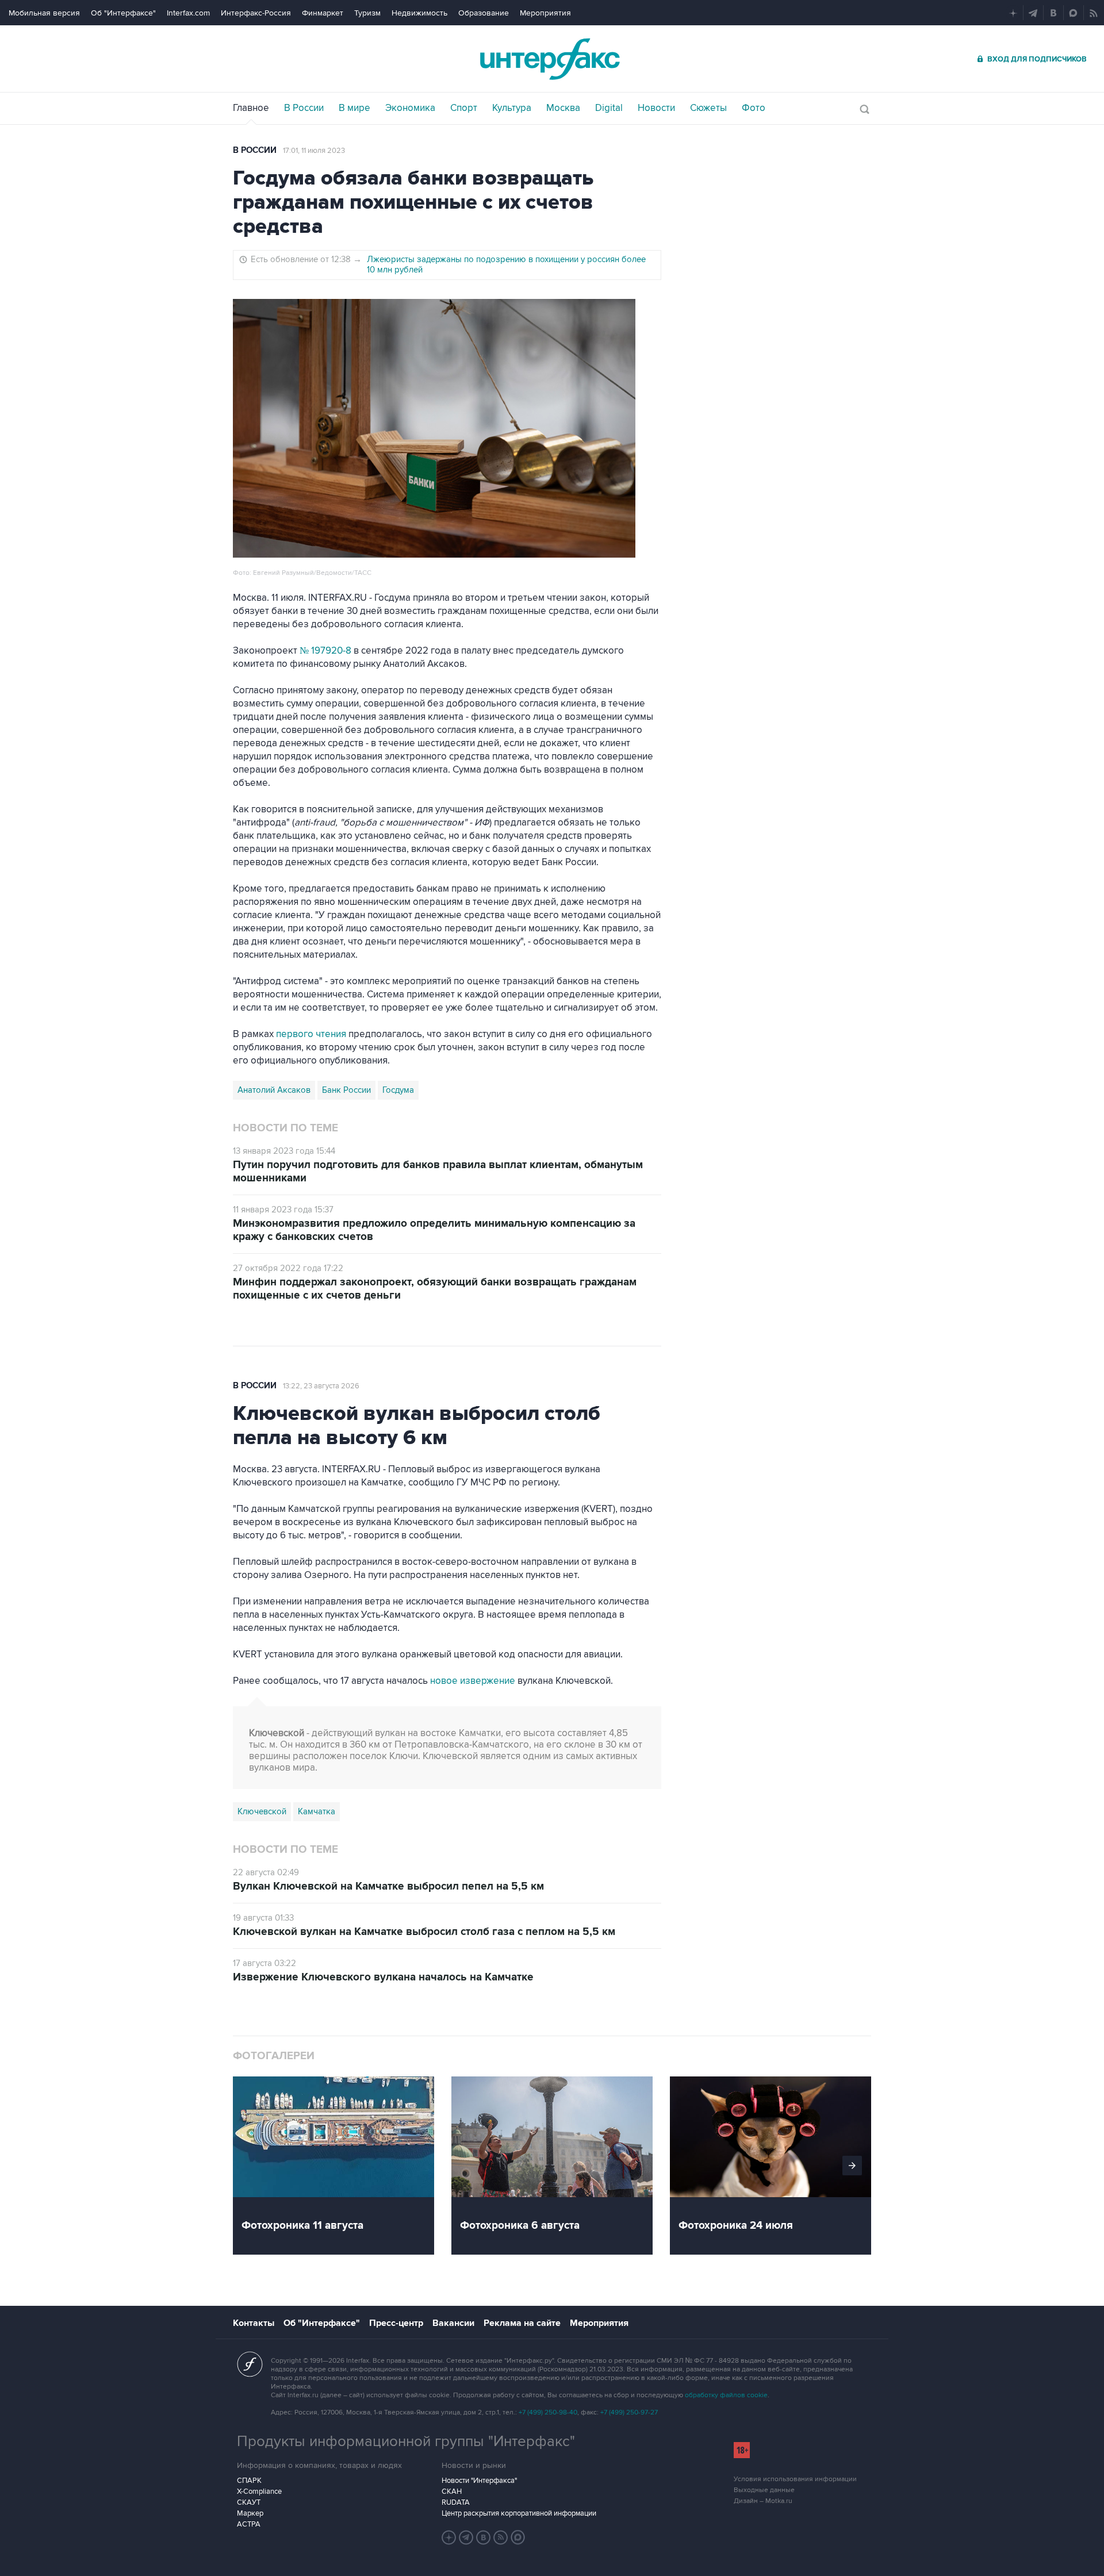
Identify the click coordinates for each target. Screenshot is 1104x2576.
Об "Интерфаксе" (123, 13)
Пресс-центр (396, 2323)
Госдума (398, 1090)
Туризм (367, 13)
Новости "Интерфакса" (479, 2481)
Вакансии (453, 2323)
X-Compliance (259, 2491)
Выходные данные (764, 2490)
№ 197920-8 (325, 651)
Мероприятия (545, 13)
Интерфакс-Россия (256, 13)
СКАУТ (249, 2502)
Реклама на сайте (522, 2323)
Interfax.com (188, 13)
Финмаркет (323, 13)
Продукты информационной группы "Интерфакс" (406, 2441)
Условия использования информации (795, 2479)
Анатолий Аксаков (274, 1090)
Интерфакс (552, 59)
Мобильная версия (44, 13)
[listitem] (342, 2166)
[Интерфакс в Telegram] (466, 2537)
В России (255, 150)
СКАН (452, 2491)
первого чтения (311, 1034)
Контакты (254, 2323)
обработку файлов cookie (726, 2395)
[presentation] (852, 2166)
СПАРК (249, 2481)
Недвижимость (419, 13)
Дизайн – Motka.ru (763, 2501)
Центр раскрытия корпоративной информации (519, 2513)
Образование (484, 13)
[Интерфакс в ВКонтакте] (484, 2537)
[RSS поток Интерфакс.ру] (501, 2537)
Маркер (250, 2513)
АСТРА (249, 2524)
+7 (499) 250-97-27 (629, 2412)
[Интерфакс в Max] (518, 2537)
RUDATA (456, 2502)
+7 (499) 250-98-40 (548, 2412)
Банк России (346, 1090)
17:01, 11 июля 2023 (314, 151)
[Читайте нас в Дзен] (449, 2537)
